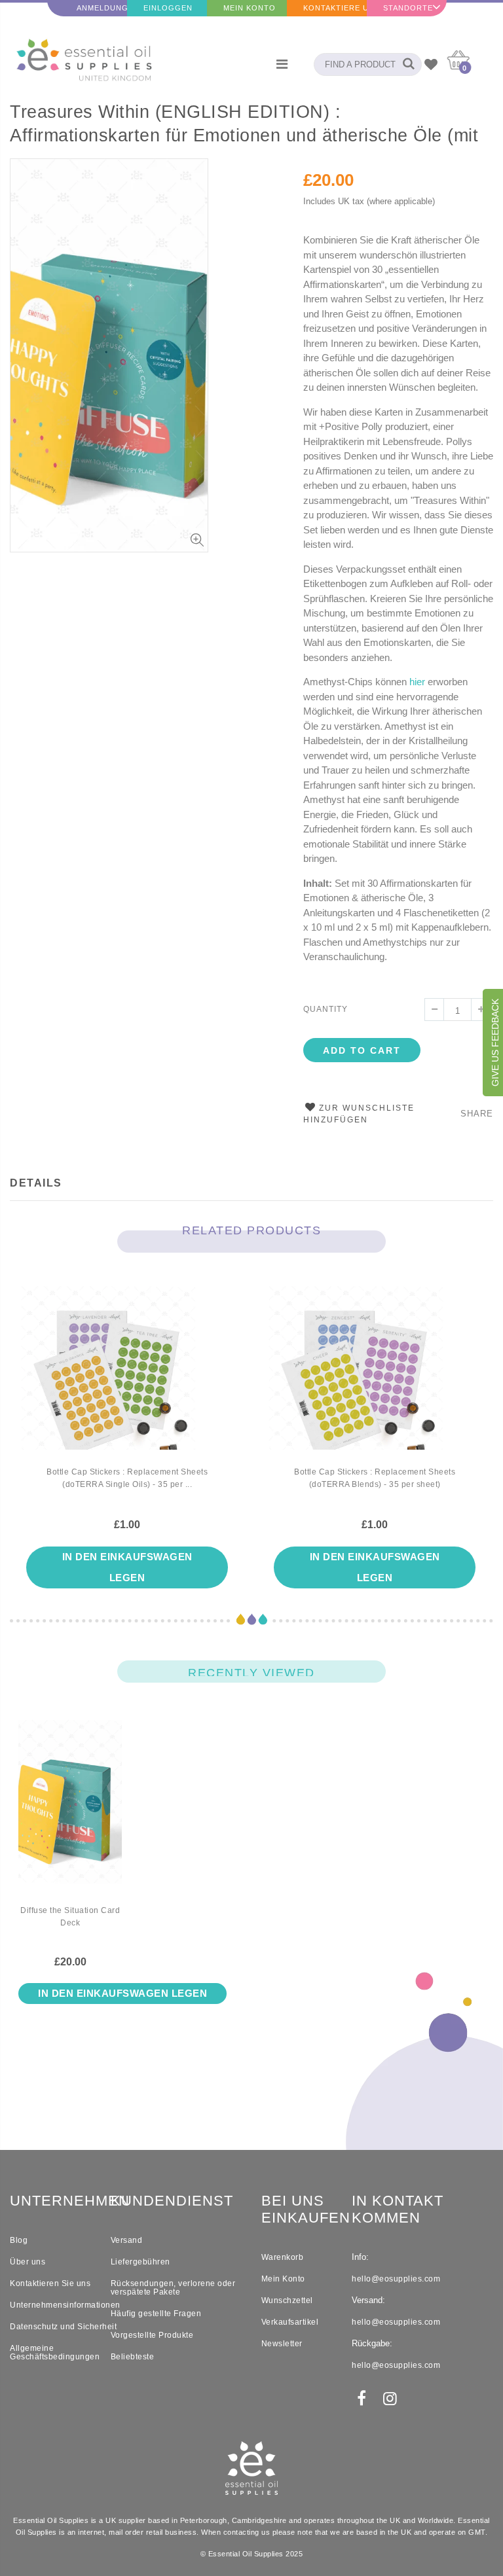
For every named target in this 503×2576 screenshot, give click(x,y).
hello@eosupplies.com (396, 2279)
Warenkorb (283, 2257)
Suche (405, 64)
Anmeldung (102, 8)
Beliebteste (133, 2357)
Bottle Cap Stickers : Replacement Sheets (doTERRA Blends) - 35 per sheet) (375, 1478)
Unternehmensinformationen (65, 2305)
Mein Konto (250, 8)
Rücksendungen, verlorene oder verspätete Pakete (173, 2288)
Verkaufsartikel (290, 2322)
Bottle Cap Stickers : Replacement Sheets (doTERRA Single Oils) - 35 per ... (127, 1478)
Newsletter (282, 2344)
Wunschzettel (287, 2300)
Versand (127, 2240)
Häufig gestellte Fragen (156, 2314)
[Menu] (282, 64)
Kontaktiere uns (335, 8)
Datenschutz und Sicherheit (63, 2327)
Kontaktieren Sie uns (50, 2283)
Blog (19, 2240)
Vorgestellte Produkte (152, 2335)
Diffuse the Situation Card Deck (70, 1917)
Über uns (28, 2262)
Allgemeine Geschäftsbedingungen (55, 2352)
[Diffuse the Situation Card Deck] (70, 1812)
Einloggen (168, 8)
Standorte (408, 8)
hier (417, 682)
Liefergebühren (140, 2262)
